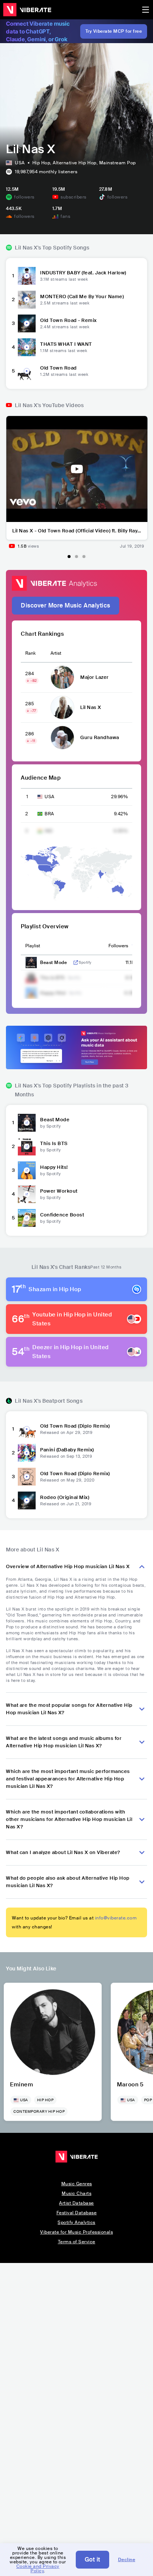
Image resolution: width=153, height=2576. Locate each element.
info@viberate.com (116, 1918)
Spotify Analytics (76, 2222)
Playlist (33, 946)
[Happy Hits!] (27, 1170)
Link (76, 963)
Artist (56, 653)
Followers (118, 946)
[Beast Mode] (27, 1123)
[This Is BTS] (27, 1147)
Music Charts (76, 2193)
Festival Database (77, 2213)
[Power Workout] (27, 1194)
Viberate (27, 10)
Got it (92, 2559)
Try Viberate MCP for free (114, 31)
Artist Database (76, 2203)
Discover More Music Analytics (66, 605)
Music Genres (77, 2184)
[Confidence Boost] (27, 1218)
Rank (30, 653)
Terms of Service (77, 2242)
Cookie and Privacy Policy (38, 2569)
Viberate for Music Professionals (76, 2232)
